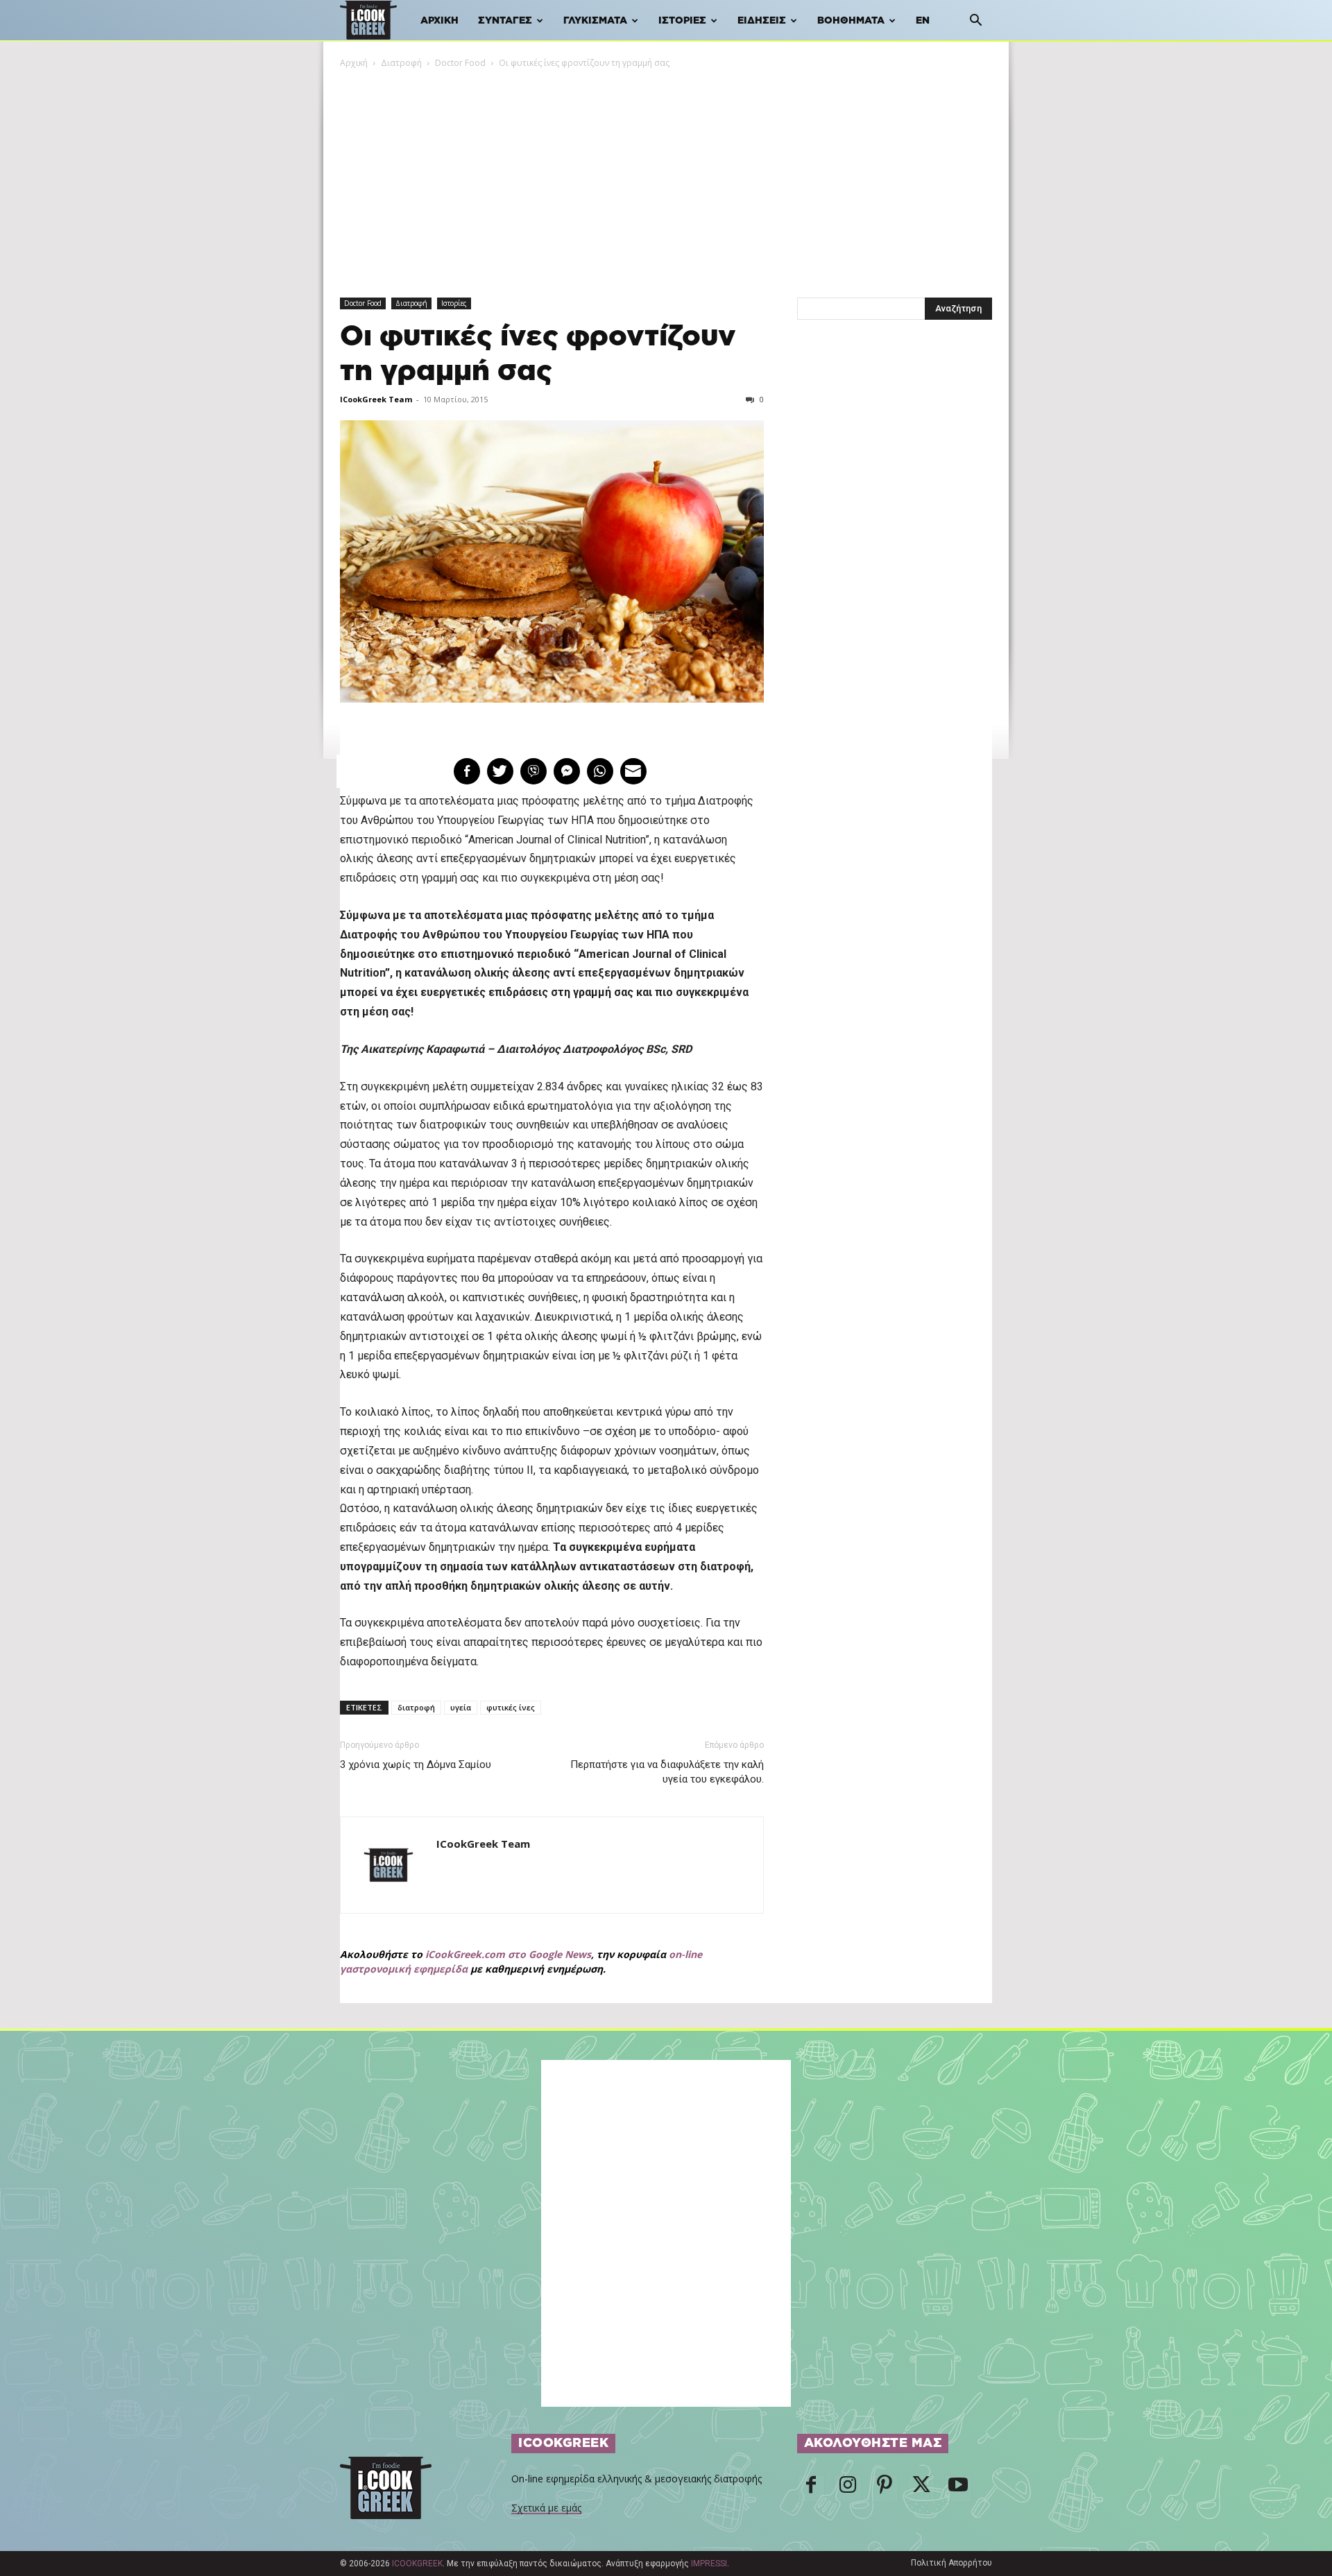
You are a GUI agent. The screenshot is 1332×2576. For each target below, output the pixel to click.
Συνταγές (505, 21)
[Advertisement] (666, 174)
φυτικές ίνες (511, 1707)
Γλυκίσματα (595, 21)
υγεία (461, 1707)
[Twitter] (921, 2489)
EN (923, 21)
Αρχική (439, 21)
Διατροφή (401, 63)
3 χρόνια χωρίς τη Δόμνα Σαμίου (416, 1764)
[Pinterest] (885, 2489)
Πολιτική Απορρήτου (951, 2563)
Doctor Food (460, 63)
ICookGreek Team (376, 399)
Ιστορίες (682, 21)
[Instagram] (848, 2489)
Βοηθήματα (851, 21)
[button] (975, 22)
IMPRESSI (709, 2564)
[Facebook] (811, 2489)
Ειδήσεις (762, 21)
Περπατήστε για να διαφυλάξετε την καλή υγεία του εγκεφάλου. (667, 1772)
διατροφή (416, 1707)
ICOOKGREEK (417, 2564)
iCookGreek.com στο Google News (508, 1954)
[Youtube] (958, 2489)
